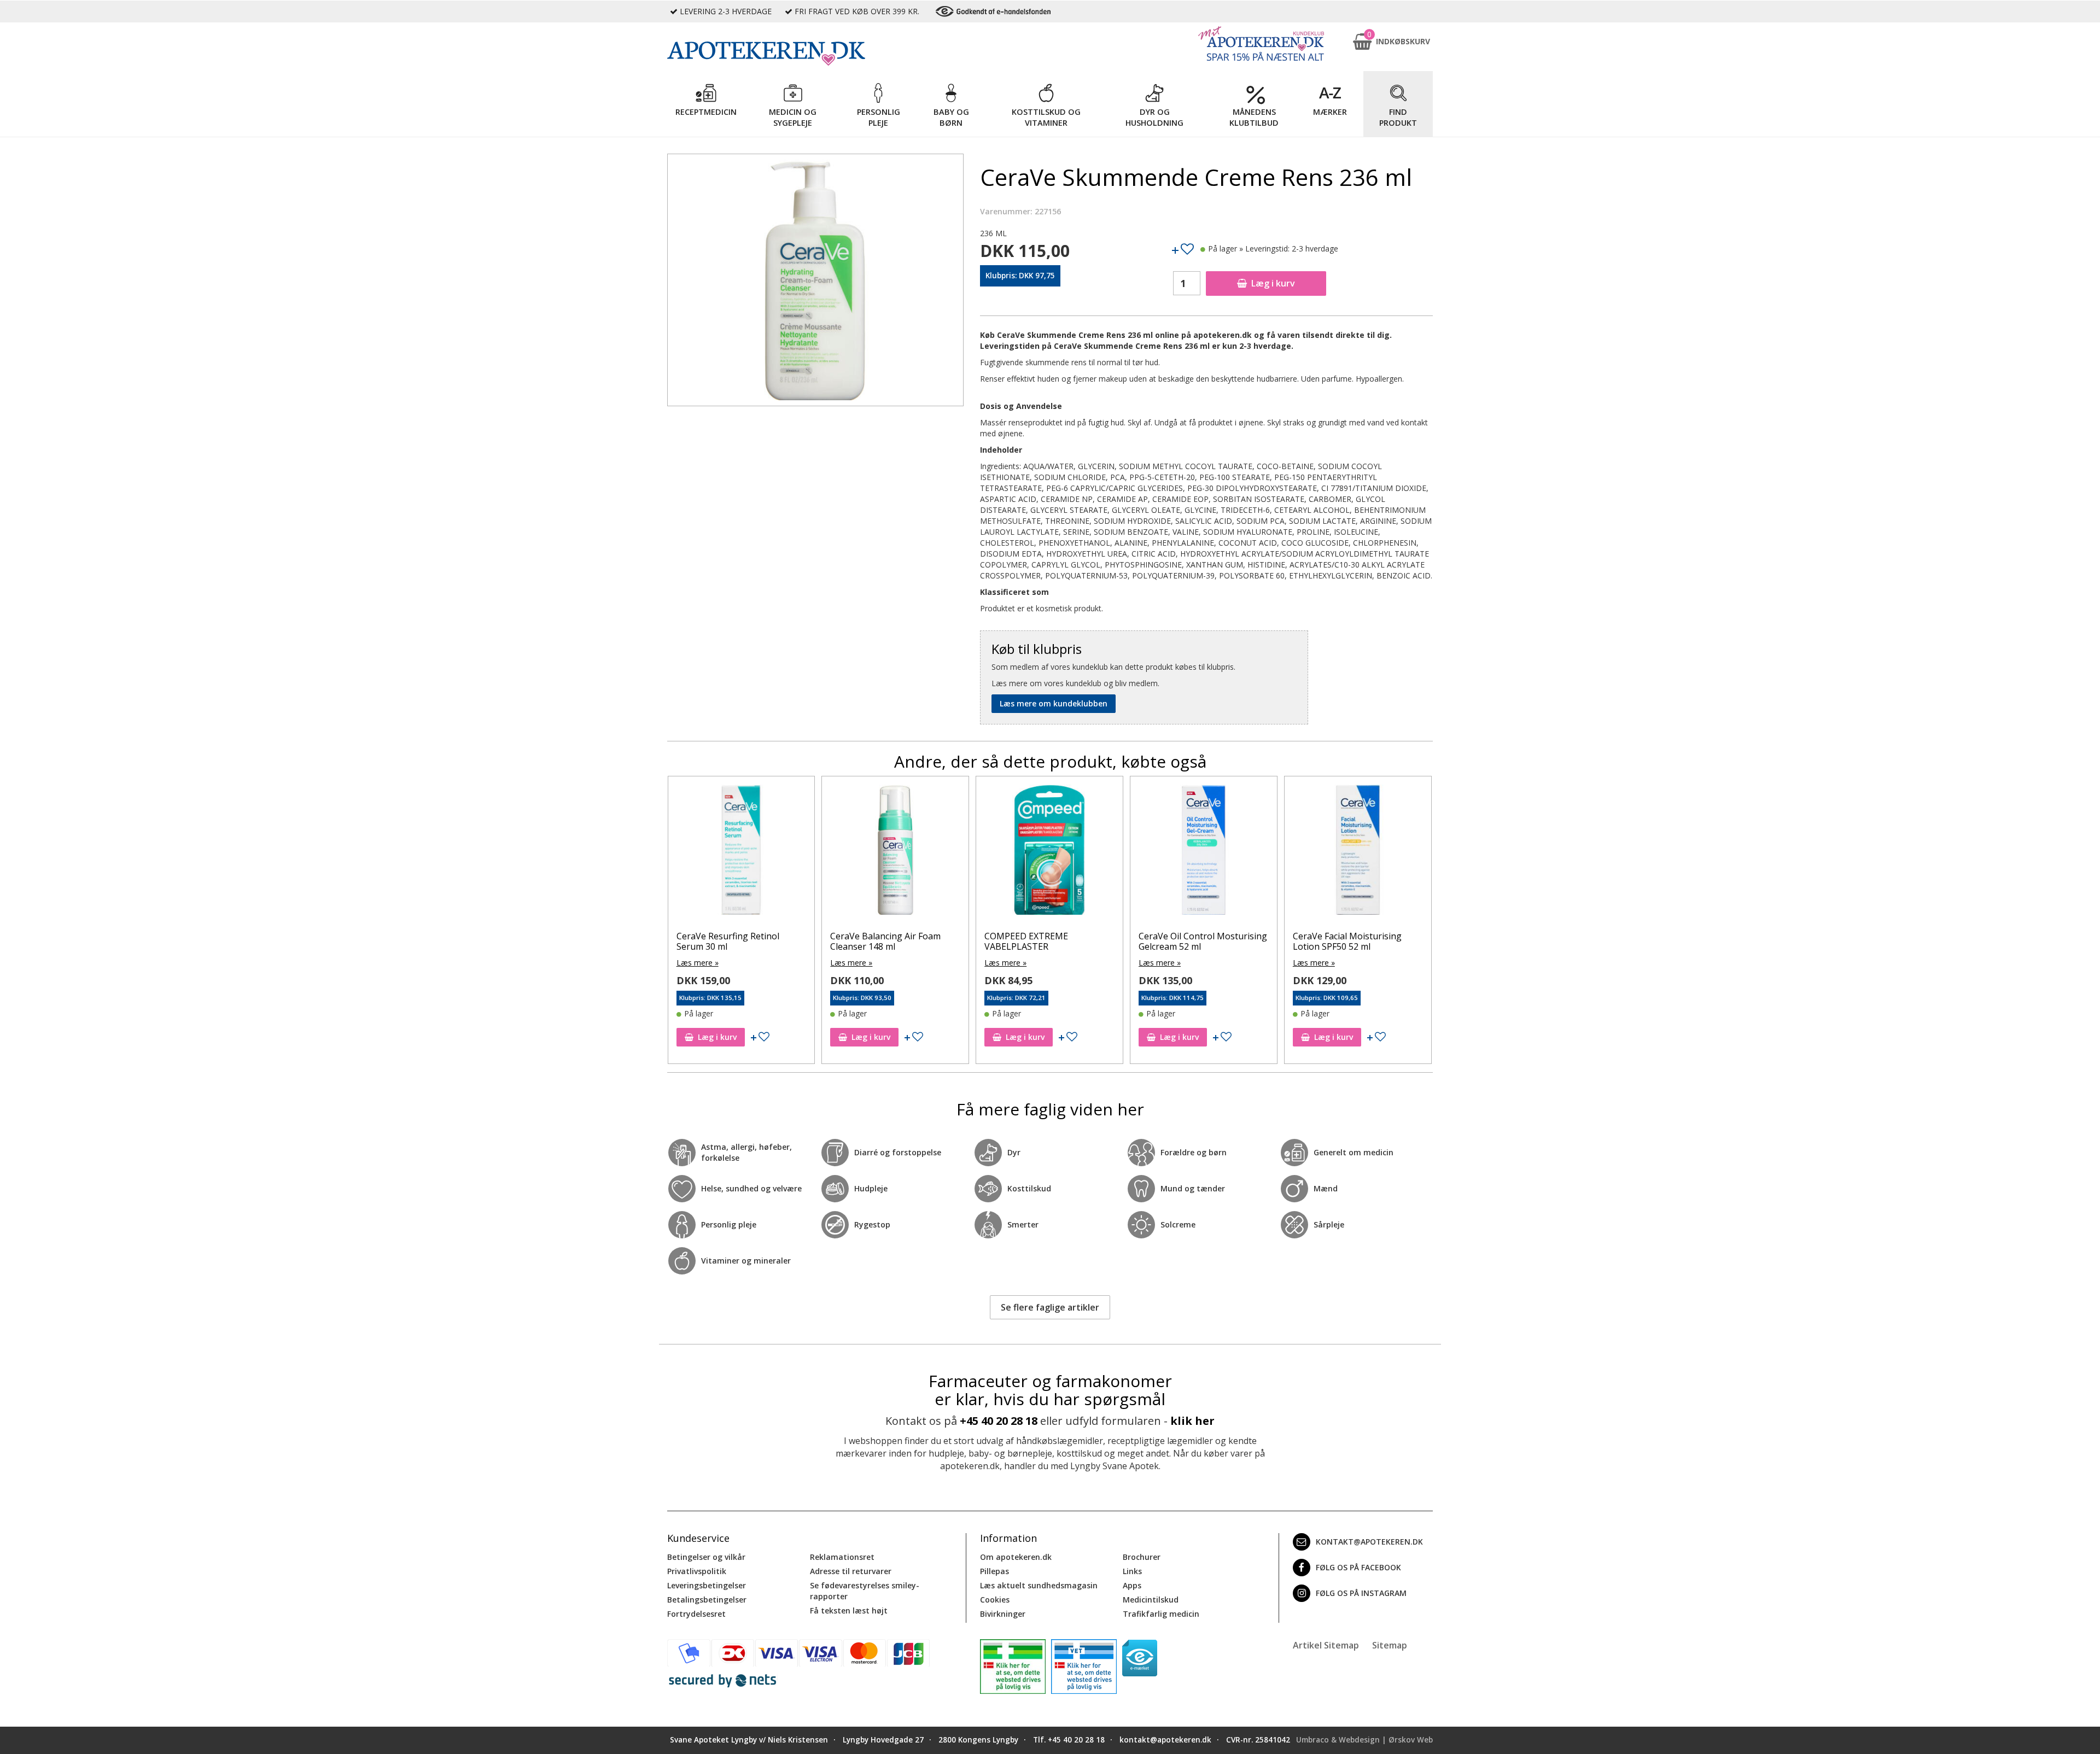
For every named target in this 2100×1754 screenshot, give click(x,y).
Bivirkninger (1003, 1614)
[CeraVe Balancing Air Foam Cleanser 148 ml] (741, 852)
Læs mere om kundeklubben (1054, 703)
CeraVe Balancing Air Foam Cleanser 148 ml (731, 941)
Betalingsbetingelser (707, 1600)
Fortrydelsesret (696, 1614)
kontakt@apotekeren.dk (1369, 1542)
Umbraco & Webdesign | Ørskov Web (1364, 1740)
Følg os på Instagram (1361, 1593)
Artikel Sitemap (1326, 1645)
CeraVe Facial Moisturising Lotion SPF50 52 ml (1193, 941)
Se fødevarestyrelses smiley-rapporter (865, 1591)
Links (1132, 1571)
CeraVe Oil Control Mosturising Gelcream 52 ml (1049, 941)
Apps (1132, 1585)
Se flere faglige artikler (1050, 1307)
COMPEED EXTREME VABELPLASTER (872, 941)
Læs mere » (697, 963)
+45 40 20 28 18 (999, 1421)
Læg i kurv (1273, 283)
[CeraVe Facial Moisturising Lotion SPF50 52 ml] (1204, 852)
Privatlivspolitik (697, 1571)
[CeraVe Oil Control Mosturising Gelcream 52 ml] (1049, 852)
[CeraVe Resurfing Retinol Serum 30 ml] (1358, 852)
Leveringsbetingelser (707, 1585)
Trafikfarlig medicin (1161, 1614)
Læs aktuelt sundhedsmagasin (1039, 1585)
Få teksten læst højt (849, 1610)
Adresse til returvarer (851, 1571)
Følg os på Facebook (1358, 1567)
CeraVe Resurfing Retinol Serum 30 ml (1344, 941)
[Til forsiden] (815, 54)
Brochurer (1142, 1557)
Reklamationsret (842, 1557)
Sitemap (1390, 1645)
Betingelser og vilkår (706, 1557)
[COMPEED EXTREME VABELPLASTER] (895, 852)
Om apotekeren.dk (1016, 1557)
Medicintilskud (1151, 1600)
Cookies (995, 1600)
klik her (1192, 1421)
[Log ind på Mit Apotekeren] (1261, 43)
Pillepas (994, 1571)
